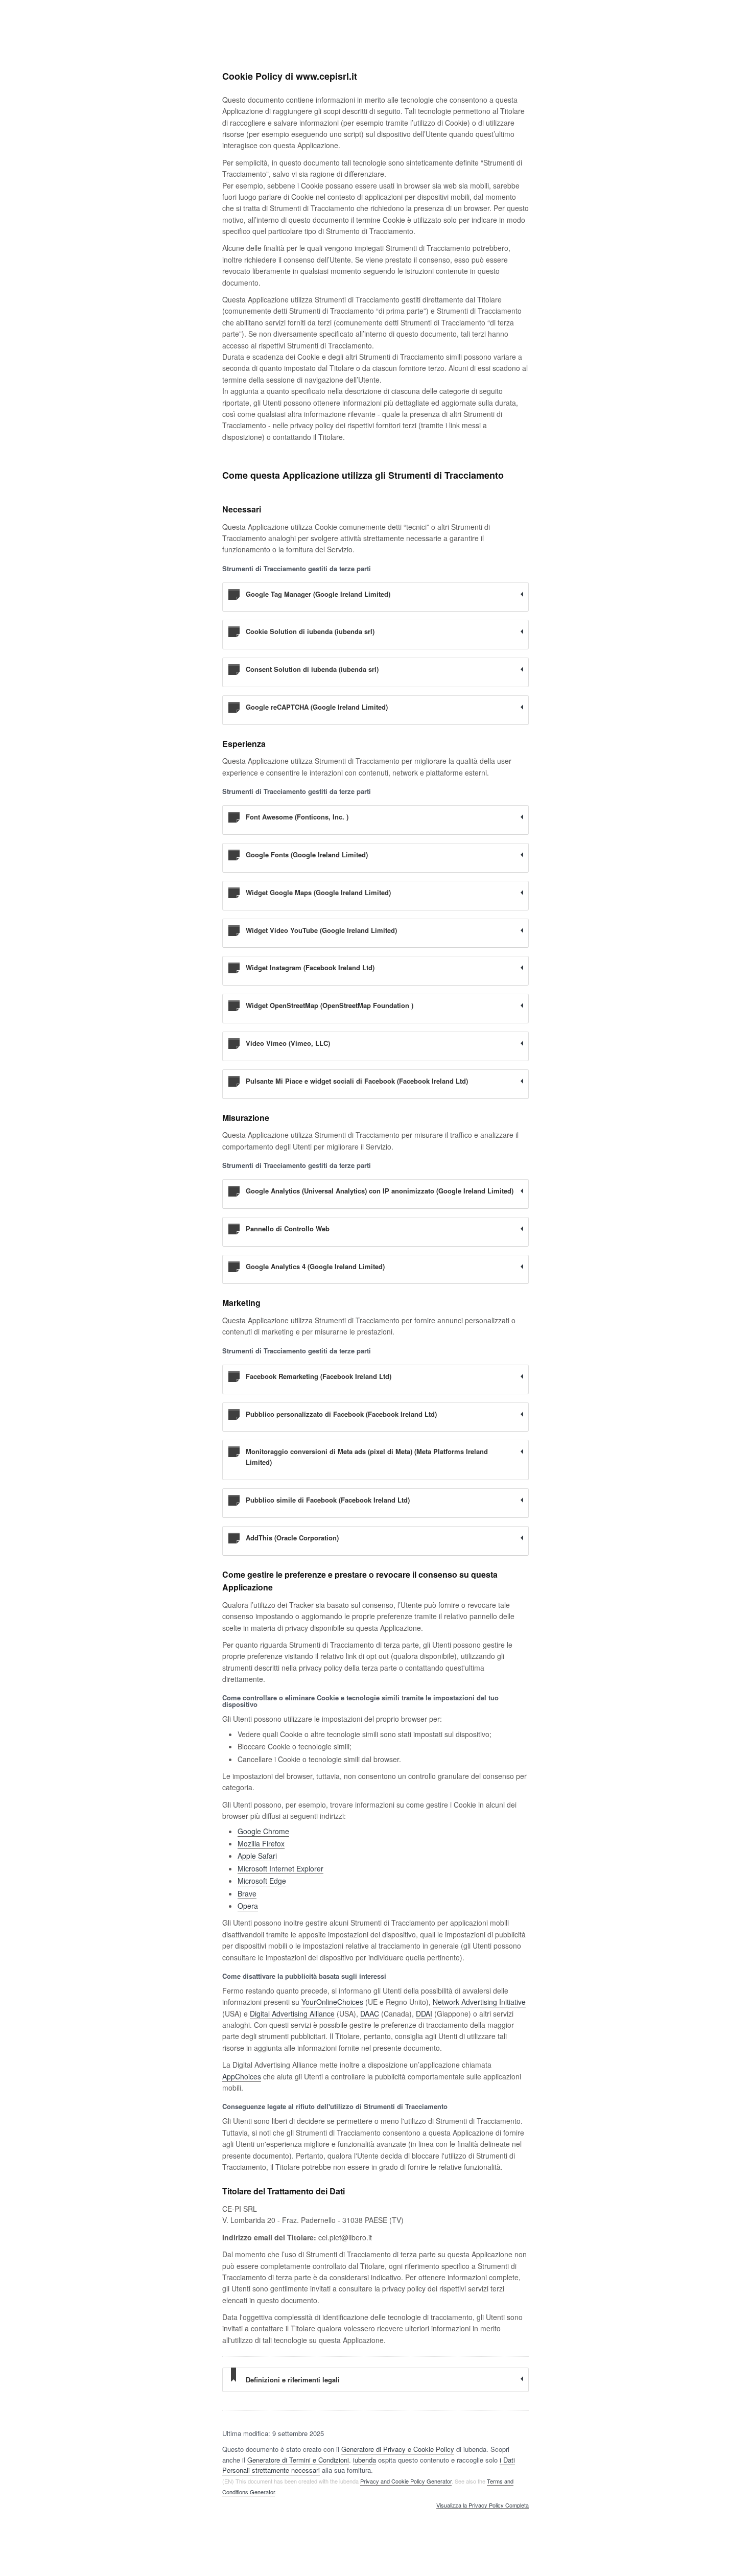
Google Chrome (263, 1831)
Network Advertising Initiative (479, 2002)
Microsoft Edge (262, 1881)
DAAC (370, 2013)
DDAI (424, 2013)
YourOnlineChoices (332, 2002)
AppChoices (242, 2076)
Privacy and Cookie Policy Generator (406, 2481)
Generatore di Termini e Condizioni (298, 2460)
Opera (248, 1906)
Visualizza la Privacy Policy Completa (483, 2505)
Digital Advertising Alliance (292, 2013)
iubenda (365, 2460)
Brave (247, 1893)
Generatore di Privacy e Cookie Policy (398, 2449)
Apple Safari (257, 1856)
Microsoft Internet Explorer (280, 1868)
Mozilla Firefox (261, 1843)
